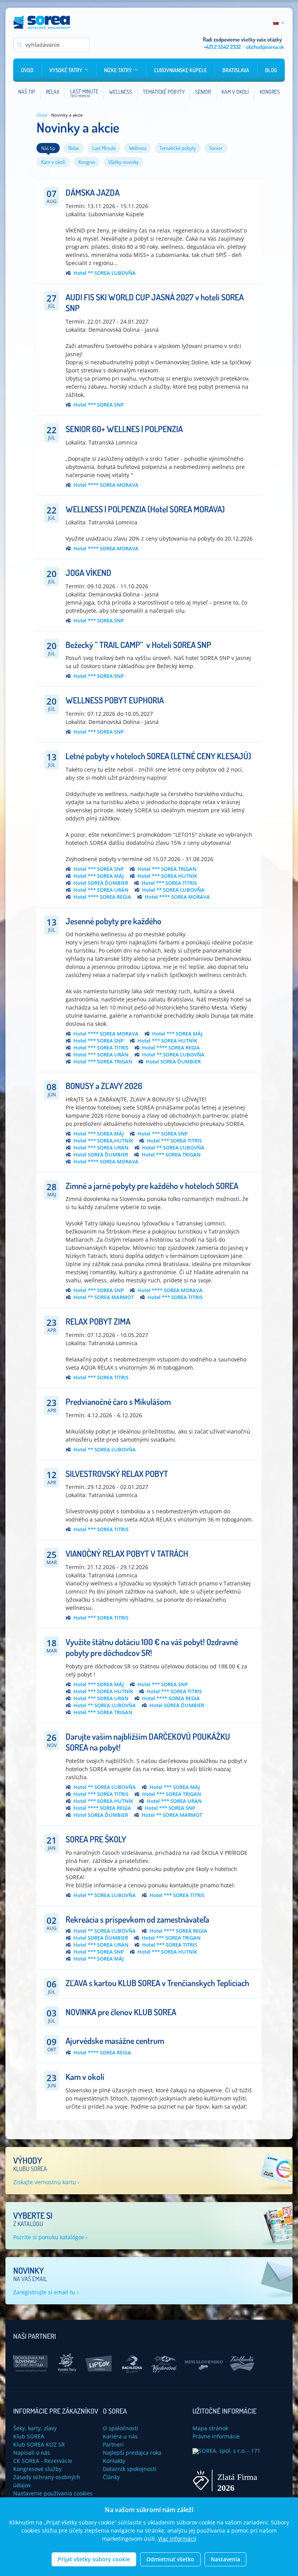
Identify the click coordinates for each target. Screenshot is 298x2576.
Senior (216, 148)
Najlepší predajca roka (132, 2453)
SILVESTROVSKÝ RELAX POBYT (117, 1473)
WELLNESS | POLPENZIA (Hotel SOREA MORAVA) (145, 509)
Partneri (113, 2444)
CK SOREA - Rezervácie (43, 2461)
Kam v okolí (53, 162)
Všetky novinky (124, 162)
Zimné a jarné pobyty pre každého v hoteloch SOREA (152, 1185)
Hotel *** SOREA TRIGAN (167, 869)
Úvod (27, 70)
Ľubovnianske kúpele (180, 70)
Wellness (138, 148)
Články (111, 2477)
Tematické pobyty (178, 148)
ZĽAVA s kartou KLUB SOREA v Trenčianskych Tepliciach (157, 1983)
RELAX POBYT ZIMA (98, 1321)
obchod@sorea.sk (265, 47)
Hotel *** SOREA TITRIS (169, 883)
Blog (271, 70)
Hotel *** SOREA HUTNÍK (167, 876)
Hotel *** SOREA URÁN (101, 890)
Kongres (87, 162)
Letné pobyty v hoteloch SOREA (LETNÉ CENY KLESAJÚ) (158, 756)
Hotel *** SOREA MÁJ (99, 876)
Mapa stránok (210, 2428)
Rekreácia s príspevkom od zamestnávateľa (137, 1919)
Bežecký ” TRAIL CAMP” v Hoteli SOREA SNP (138, 644)
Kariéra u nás (120, 2436)
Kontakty (114, 2461)
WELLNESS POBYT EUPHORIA (115, 700)
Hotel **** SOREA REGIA (102, 897)
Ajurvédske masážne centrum (115, 2040)
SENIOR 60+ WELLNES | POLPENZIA (124, 429)
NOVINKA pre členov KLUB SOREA (121, 2012)
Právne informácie (216, 2436)
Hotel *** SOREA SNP (99, 405)
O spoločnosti (120, 2428)
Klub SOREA (29, 2436)
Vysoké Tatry (66, 70)
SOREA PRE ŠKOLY (96, 1839)
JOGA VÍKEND (88, 572)
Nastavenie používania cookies (53, 2493)
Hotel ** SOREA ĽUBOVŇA (105, 273)
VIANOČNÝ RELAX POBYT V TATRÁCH (127, 1553)
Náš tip (48, 148)
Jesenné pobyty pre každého (113, 921)
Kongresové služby (37, 2469)
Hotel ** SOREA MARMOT (104, 1297)
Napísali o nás (32, 2453)
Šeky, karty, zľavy (35, 2428)
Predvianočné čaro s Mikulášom (118, 1401)
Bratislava (236, 70)
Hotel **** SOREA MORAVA (106, 485)
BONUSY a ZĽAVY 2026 (104, 1086)
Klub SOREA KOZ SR (39, 2444)
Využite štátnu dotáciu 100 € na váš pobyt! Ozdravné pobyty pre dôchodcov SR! (152, 1647)
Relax (74, 148)
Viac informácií (177, 2539)
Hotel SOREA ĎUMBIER (101, 883)
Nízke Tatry (118, 70)
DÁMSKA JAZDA (93, 192)
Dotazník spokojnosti (130, 2469)
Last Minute (104, 148)
